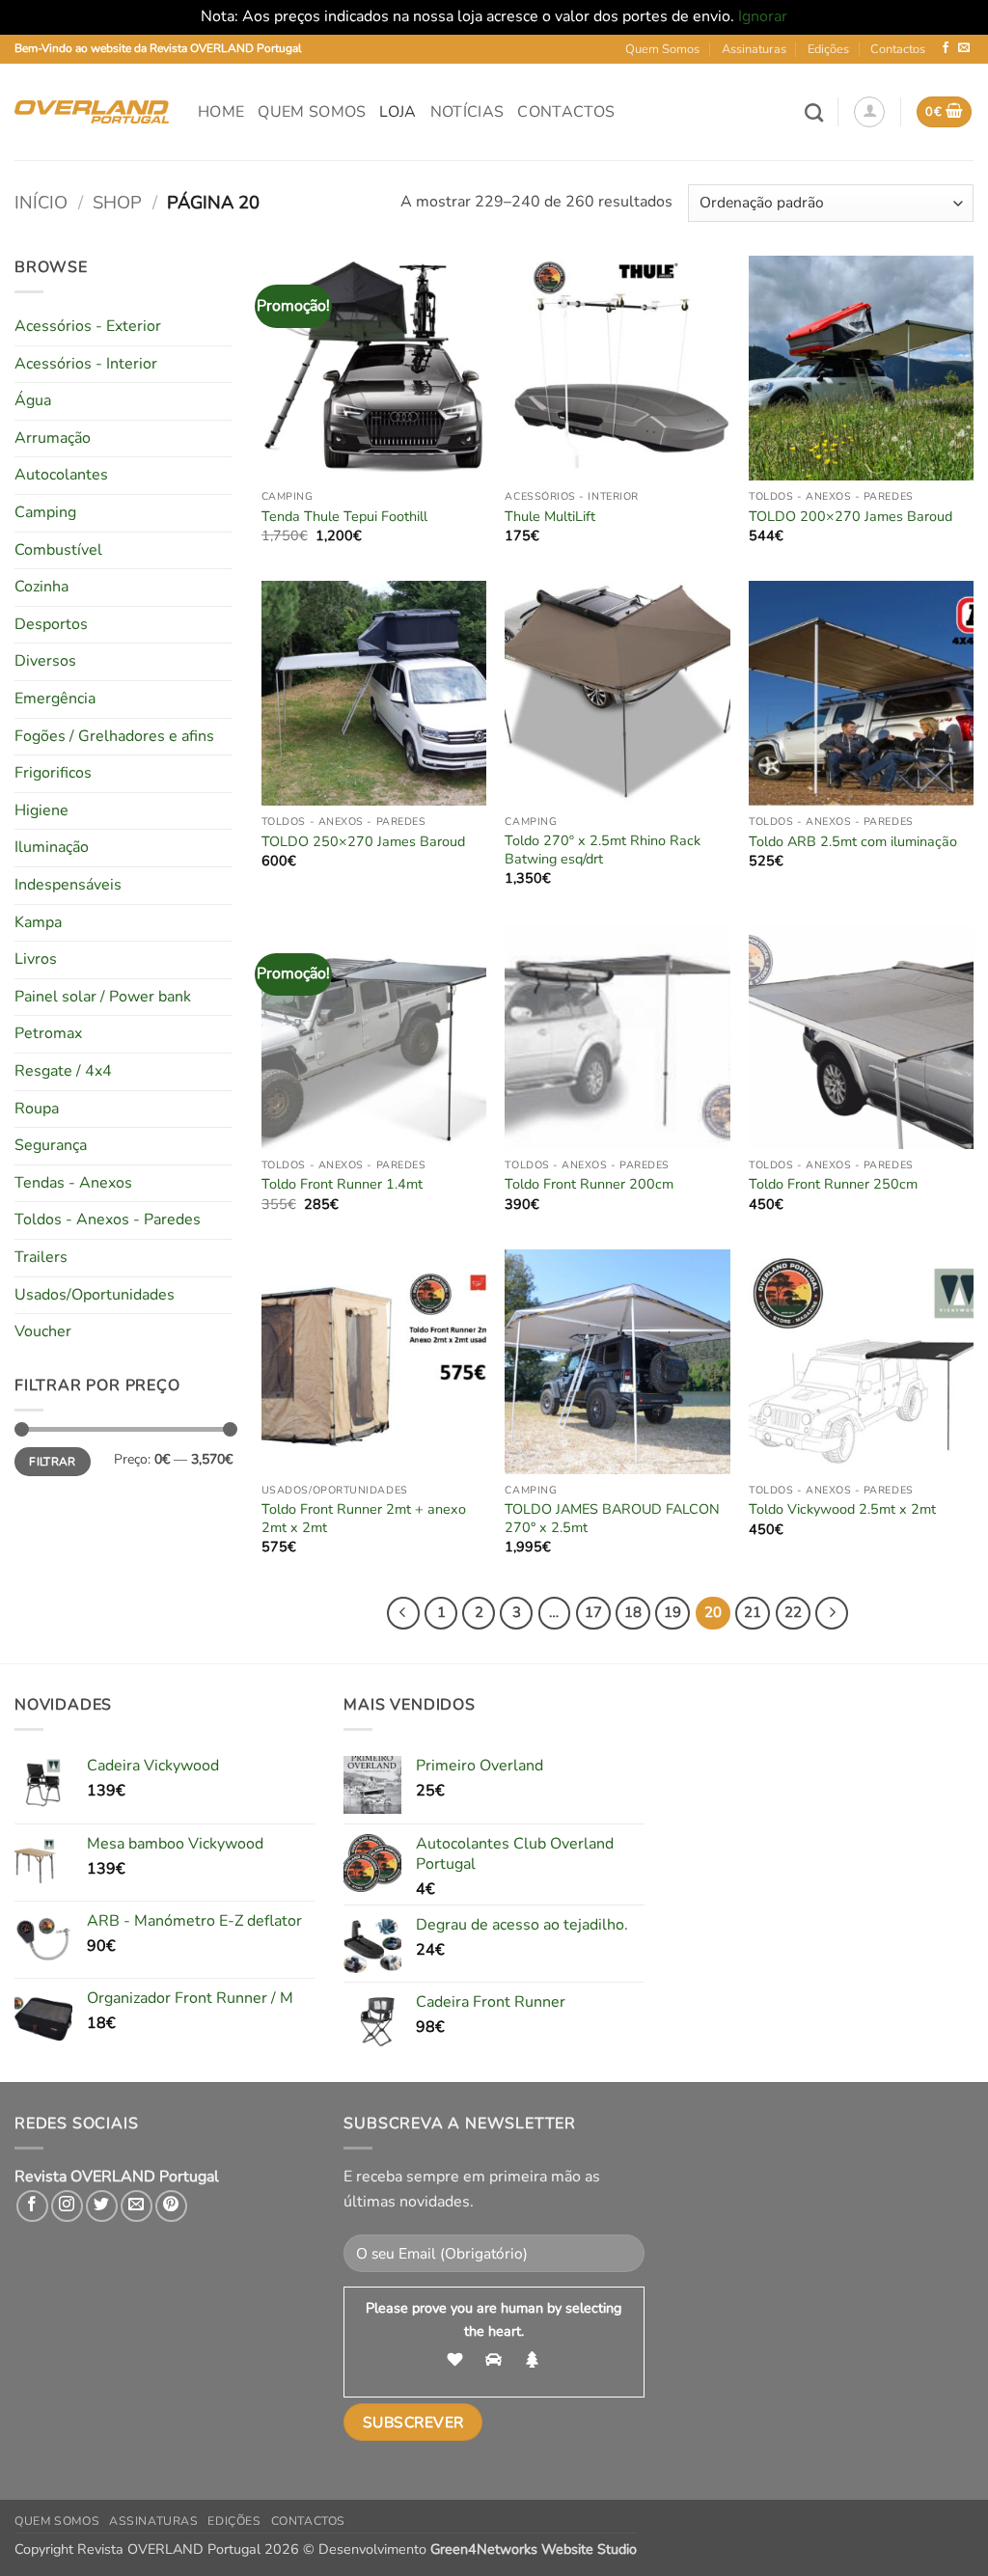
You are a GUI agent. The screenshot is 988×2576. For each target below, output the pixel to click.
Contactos (898, 49)
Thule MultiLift (550, 517)
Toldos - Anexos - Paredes (108, 1219)
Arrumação (53, 438)
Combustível (58, 550)
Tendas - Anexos (73, 1183)
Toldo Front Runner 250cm (833, 1184)
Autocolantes (61, 475)
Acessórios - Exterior (88, 326)
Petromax (48, 1033)
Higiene (41, 810)
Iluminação (52, 847)
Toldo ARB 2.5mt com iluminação (853, 842)
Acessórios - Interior (86, 364)
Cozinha (41, 587)
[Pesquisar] (814, 112)
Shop (117, 202)
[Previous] (403, 1613)
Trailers (41, 1257)
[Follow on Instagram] (67, 2206)
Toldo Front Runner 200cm (589, 1184)
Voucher (43, 1331)
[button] (869, 112)
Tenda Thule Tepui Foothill (344, 517)
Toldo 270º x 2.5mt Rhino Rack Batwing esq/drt (603, 850)
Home (221, 112)
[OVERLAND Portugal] (92, 112)
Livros (36, 959)
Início (41, 202)
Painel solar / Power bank (103, 997)
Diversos (45, 661)
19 (672, 1612)
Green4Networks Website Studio (534, 2549)
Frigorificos (53, 773)
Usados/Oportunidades (95, 1295)
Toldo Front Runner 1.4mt (342, 1184)
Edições (828, 49)
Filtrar (53, 1462)
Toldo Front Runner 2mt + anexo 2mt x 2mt (364, 1518)
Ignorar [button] (763, 16)
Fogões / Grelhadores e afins (114, 736)
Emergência (55, 699)
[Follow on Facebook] (946, 48)
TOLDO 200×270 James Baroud (851, 517)
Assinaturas (754, 49)
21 (753, 1612)
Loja (398, 112)
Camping (45, 512)
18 (633, 1612)
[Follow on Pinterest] (171, 2206)
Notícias (467, 112)
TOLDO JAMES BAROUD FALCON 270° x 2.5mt (612, 1518)
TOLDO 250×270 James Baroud (363, 842)
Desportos (51, 624)
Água (33, 400)
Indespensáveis (68, 885)
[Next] (832, 1613)
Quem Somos (662, 49)
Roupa (37, 1109)
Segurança (51, 1145)
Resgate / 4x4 (63, 1071)
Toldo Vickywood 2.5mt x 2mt (842, 1509)
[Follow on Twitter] (102, 2206)
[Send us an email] (964, 48)
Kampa (38, 922)
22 (793, 1612)
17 (593, 1612)
